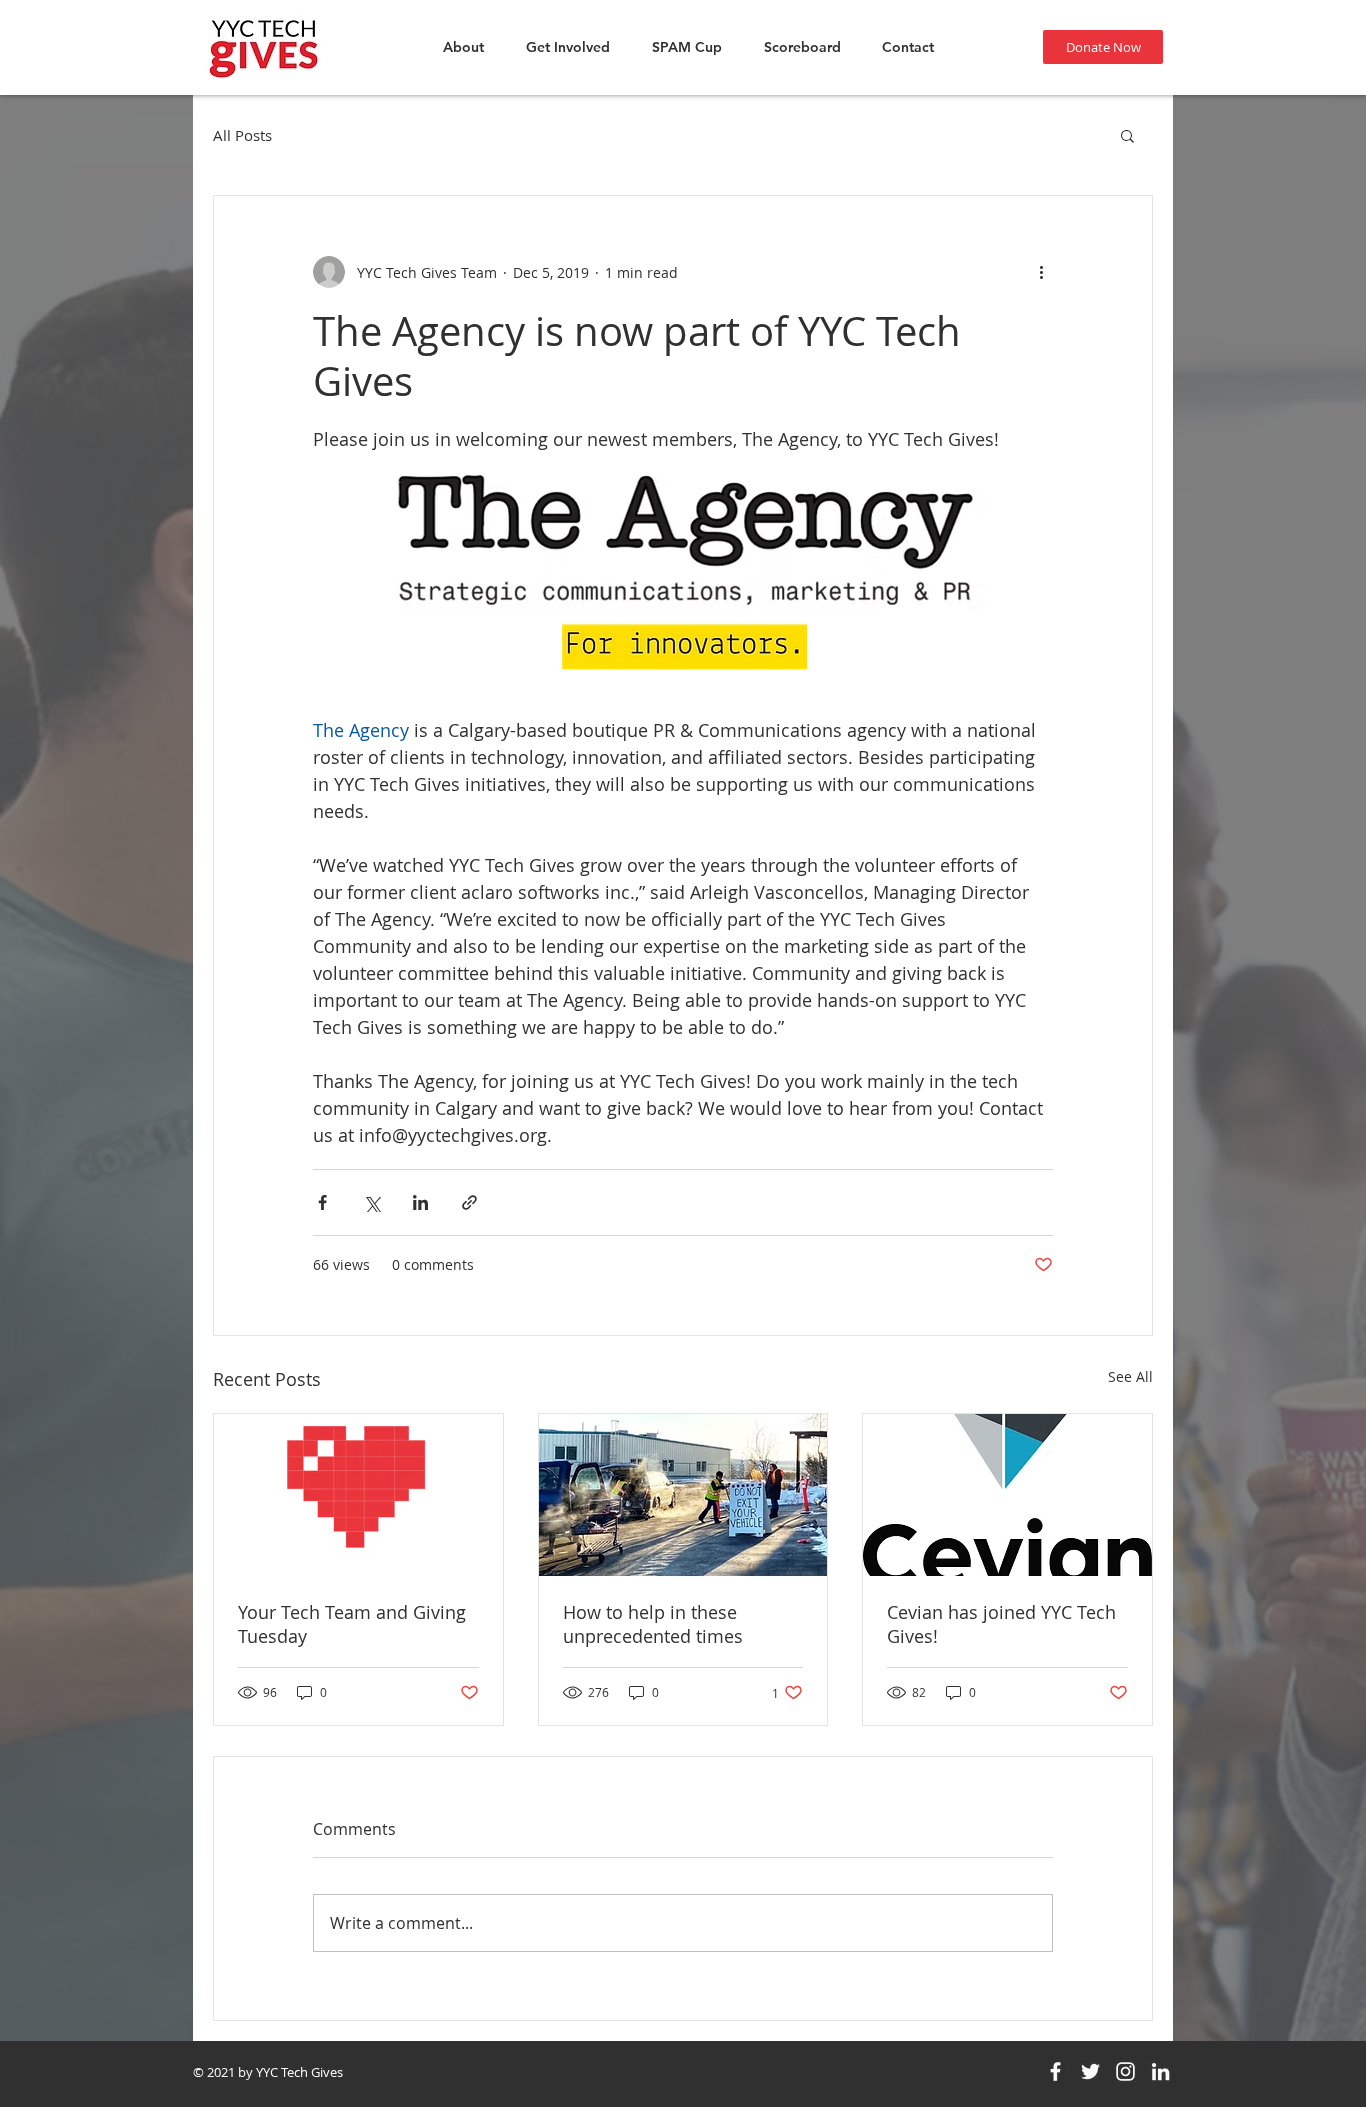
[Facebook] (1055, 2071)
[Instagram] (1125, 2071)
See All (1130, 1376)
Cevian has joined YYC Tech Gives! (1001, 1624)
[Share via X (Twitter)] (371, 1202)
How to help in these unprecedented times (653, 1624)
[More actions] (1041, 272)
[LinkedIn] (1160, 2071)
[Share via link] (469, 1202)
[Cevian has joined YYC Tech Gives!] (1007, 1495)
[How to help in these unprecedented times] (683, 1495)
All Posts (242, 135)
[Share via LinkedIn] (420, 1202)
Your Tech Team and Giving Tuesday (352, 1624)
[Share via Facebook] (322, 1202)
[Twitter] (1090, 2071)
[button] (1127, 135)
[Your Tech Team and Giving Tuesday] (358, 1495)
